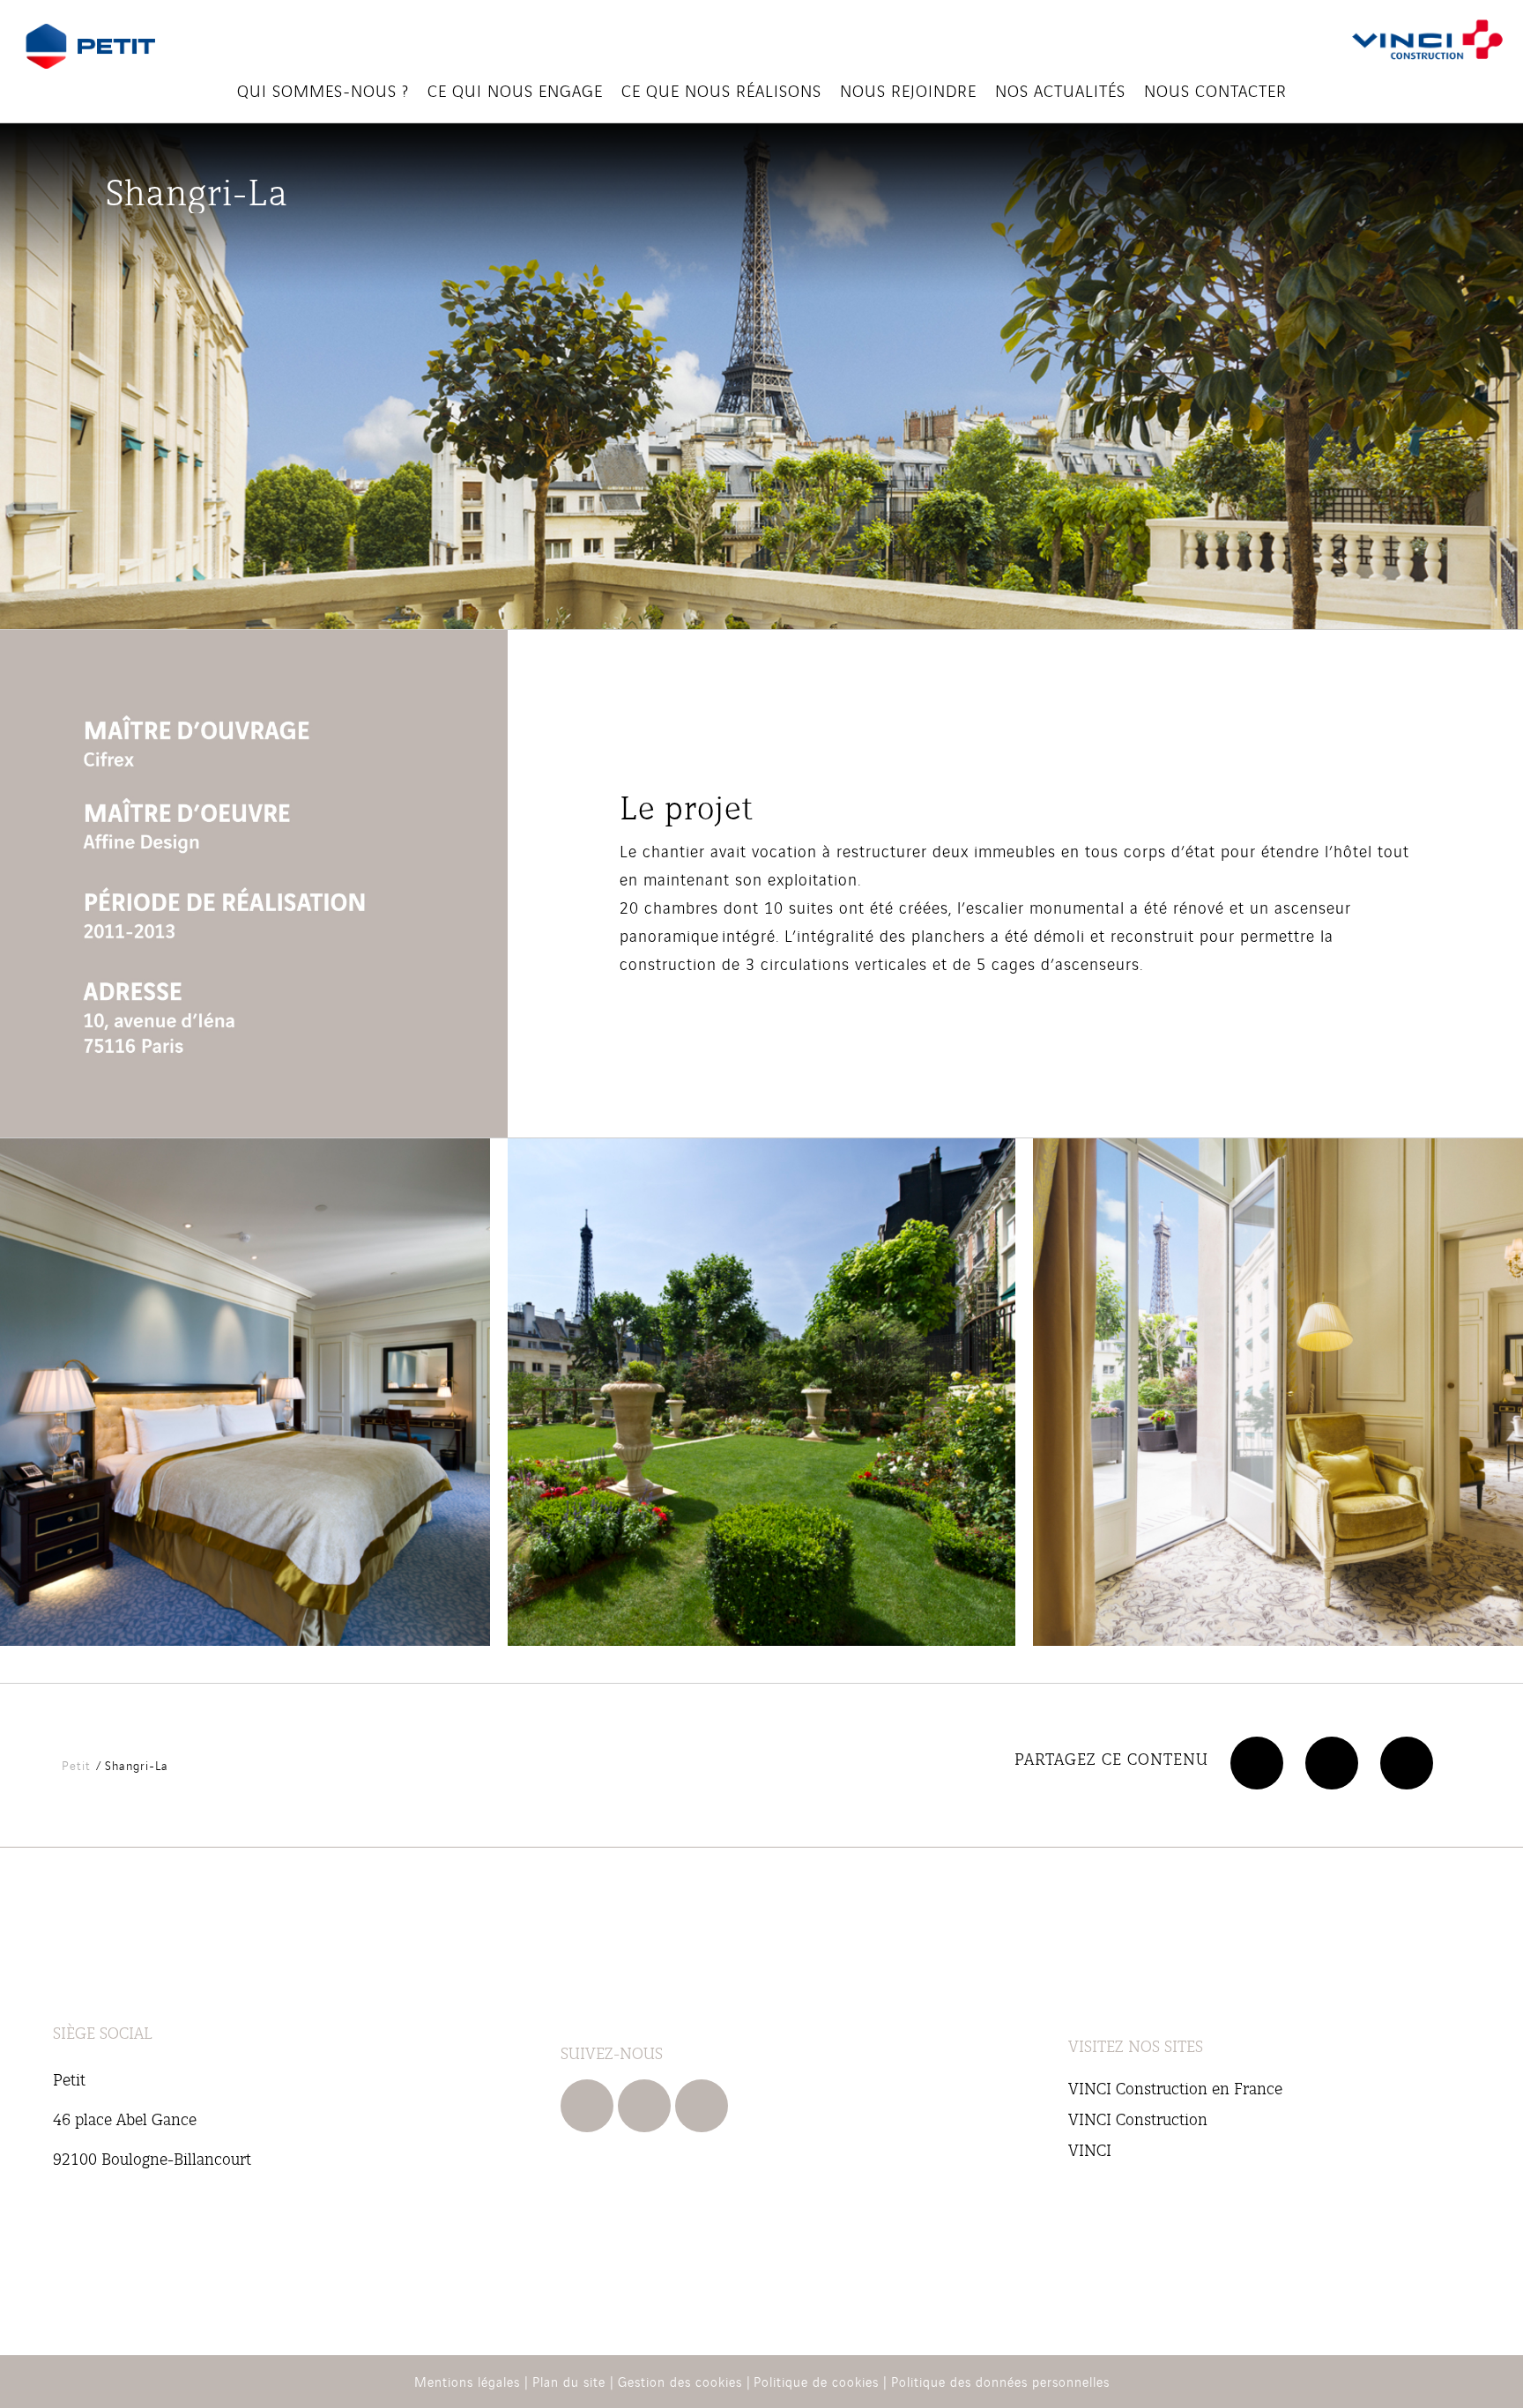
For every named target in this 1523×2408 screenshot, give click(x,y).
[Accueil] (89, 47)
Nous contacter (1215, 90)
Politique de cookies (816, 2381)
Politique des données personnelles (1000, 2381)
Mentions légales (467, 2381)
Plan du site (569, 2381)
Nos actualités (1060, 90)
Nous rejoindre (908, 90)
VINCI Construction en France (1175, 2088)
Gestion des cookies (680, 2381)
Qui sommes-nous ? (323, 90)
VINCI (1090, 2149)
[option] (761, 1392)
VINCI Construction (1138, 2119)
